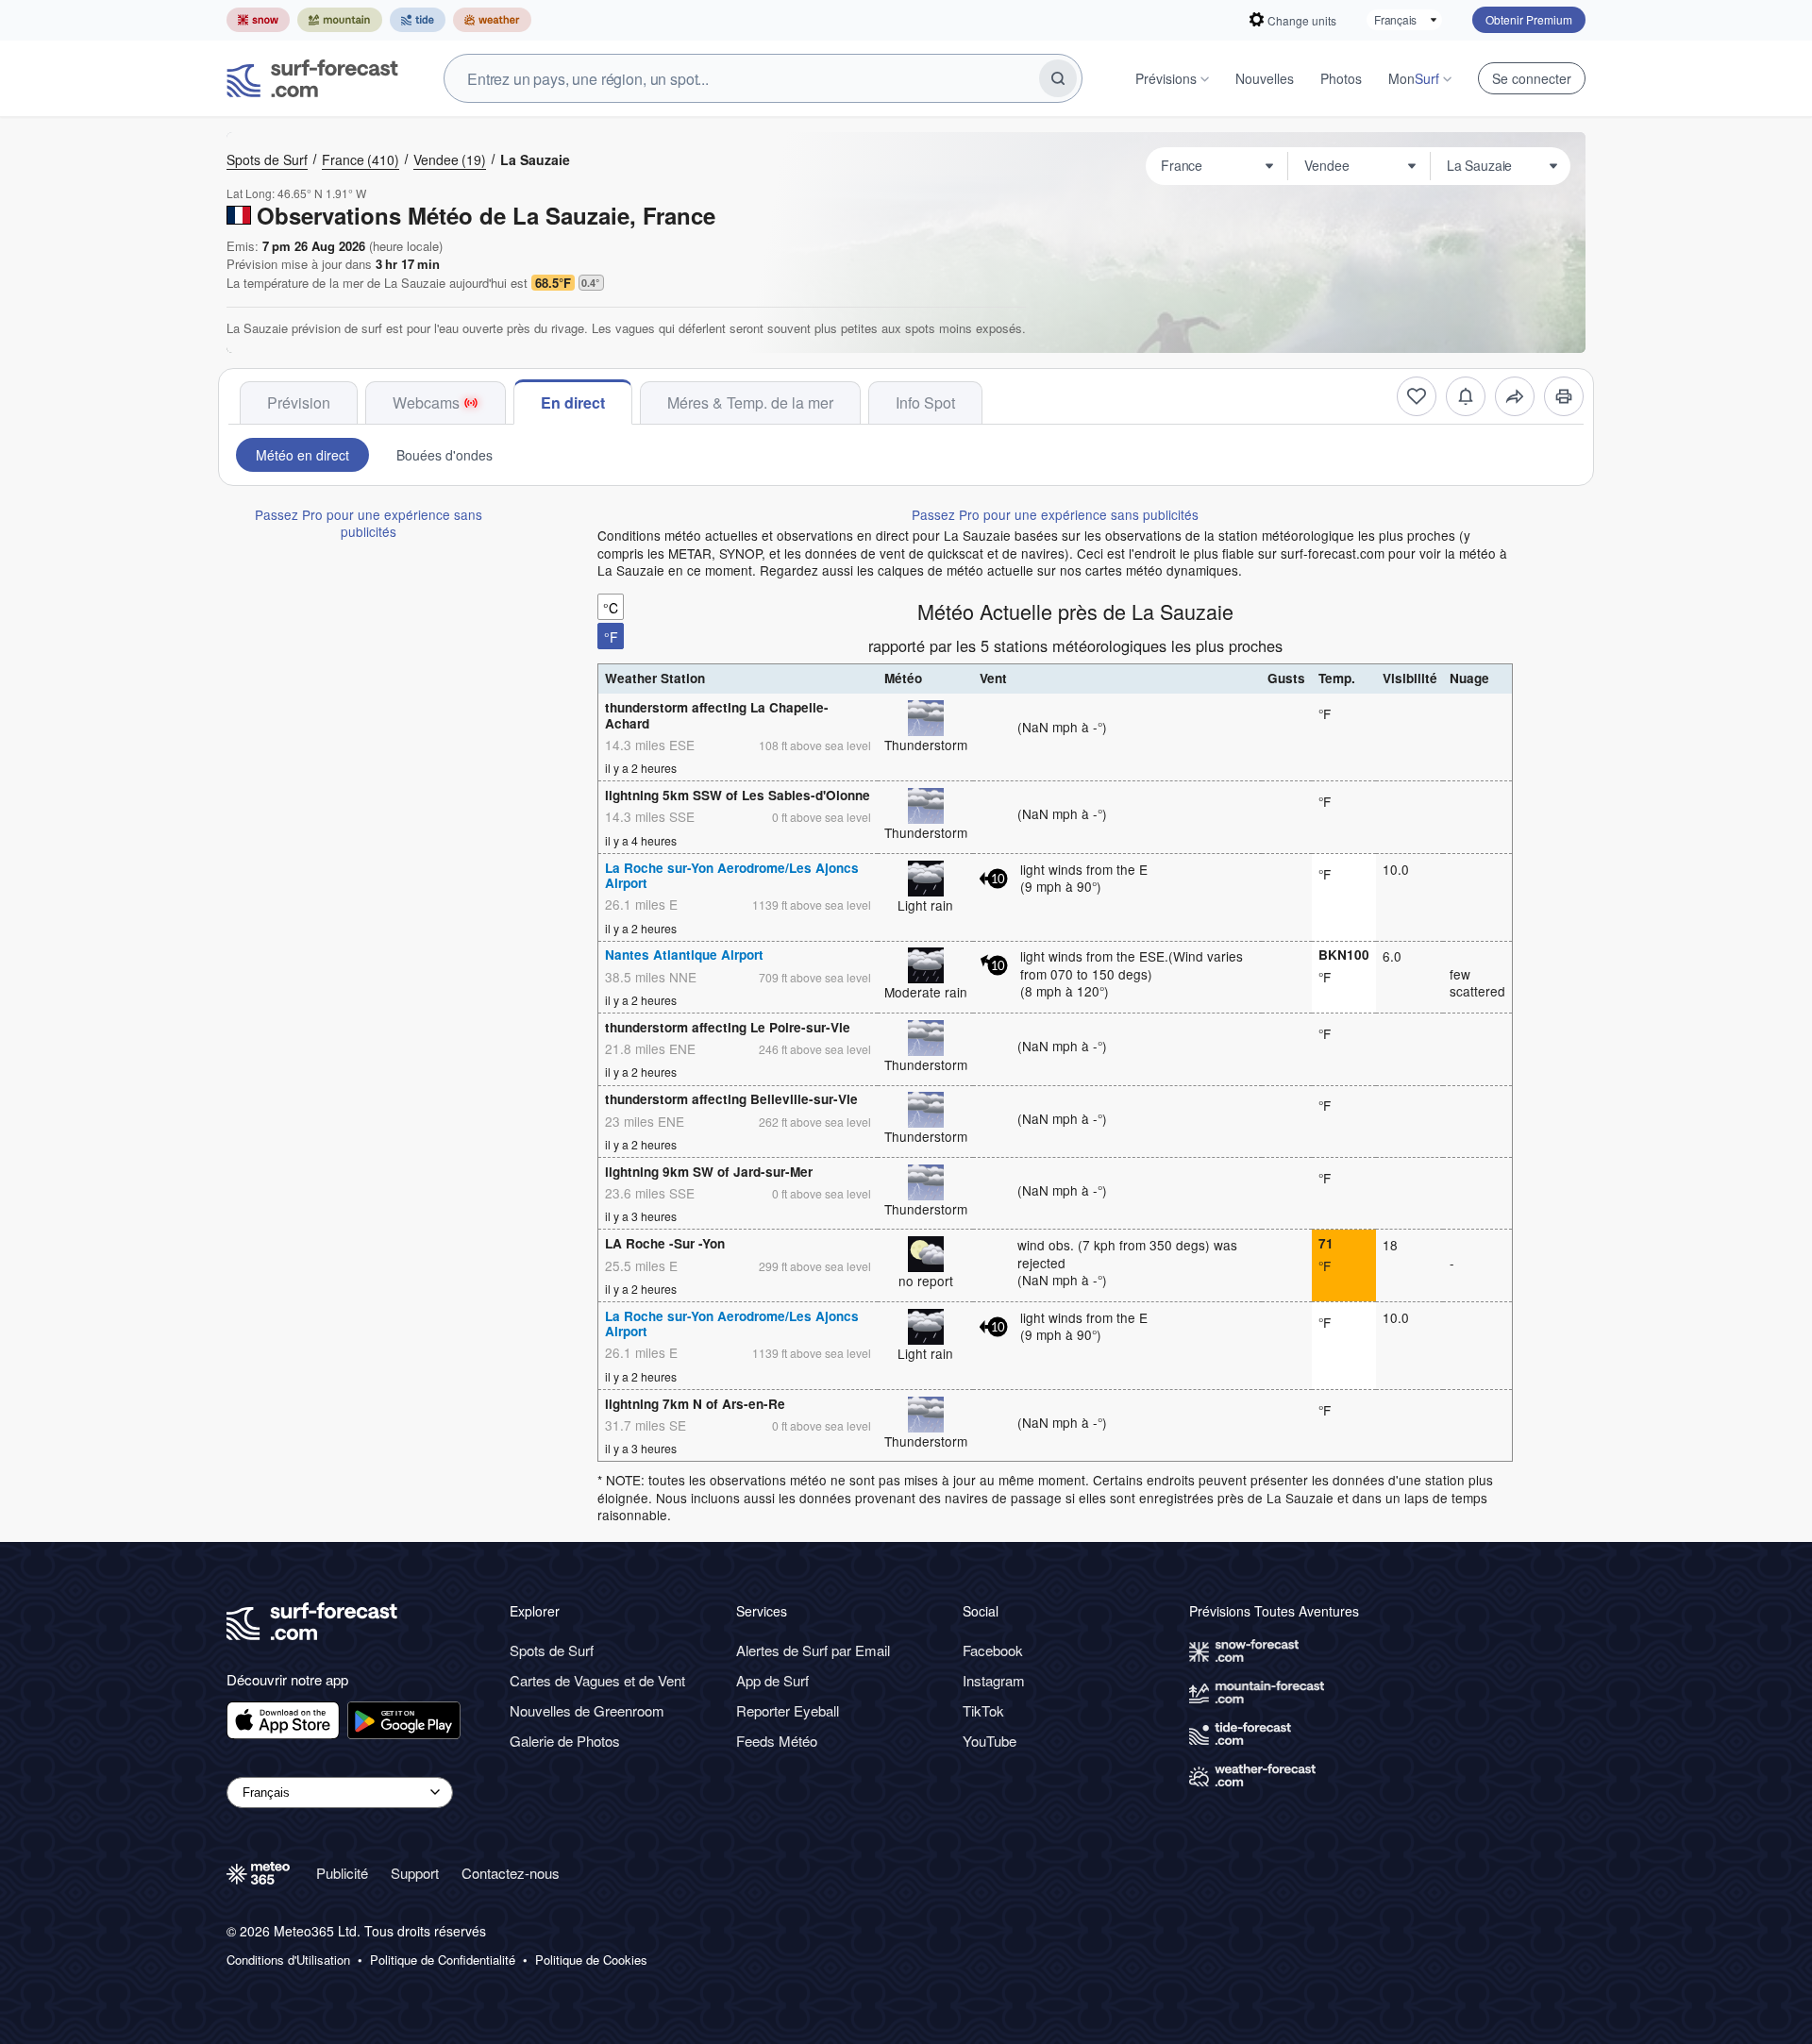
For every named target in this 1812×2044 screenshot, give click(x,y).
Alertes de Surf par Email (813, 1650)
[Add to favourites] (1417, 396)
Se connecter (1532, 78)
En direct (573, 402)
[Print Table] (1564, 396)
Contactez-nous (511, 1873)
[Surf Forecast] (312, 78)
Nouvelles (1265, 78)
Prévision (299, 402)
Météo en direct (302, 455)
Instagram (994, 1680)
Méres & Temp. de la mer (750, 402)
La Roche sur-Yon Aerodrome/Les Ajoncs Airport (732, 875)
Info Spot (925, 402)
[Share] (1515, 396)
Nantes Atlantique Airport (684, 955)
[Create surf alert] (1466, 396)
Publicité (342, 1873)
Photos (1341, 78)
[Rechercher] (1058, 78)
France (361, 159)
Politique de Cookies (591, 1960)
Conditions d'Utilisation (288, 1960)
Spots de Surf (267, 159)
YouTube (990, 1741)
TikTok (983, 1710)
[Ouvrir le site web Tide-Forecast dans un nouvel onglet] (418, 20)
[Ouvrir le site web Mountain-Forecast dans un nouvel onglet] (340, 20)
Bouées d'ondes (445, 455)
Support (415, 1873)
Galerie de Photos (565, 1741)
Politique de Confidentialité (443, 1960)
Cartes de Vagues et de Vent (597, 1680)
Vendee (450, 159)
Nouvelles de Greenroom (587, 1710)
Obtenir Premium (1529, 19)
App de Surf (772, 1680)
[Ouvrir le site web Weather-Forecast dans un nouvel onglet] (492, 20)
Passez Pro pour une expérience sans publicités (369, 523)
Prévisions (1166, 78)
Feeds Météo (777, 1741)
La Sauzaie (535, 159)
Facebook (993, 1650)
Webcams (426, 402)
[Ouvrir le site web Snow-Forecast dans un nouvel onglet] (258, 20)
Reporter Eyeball (788, 1710)
